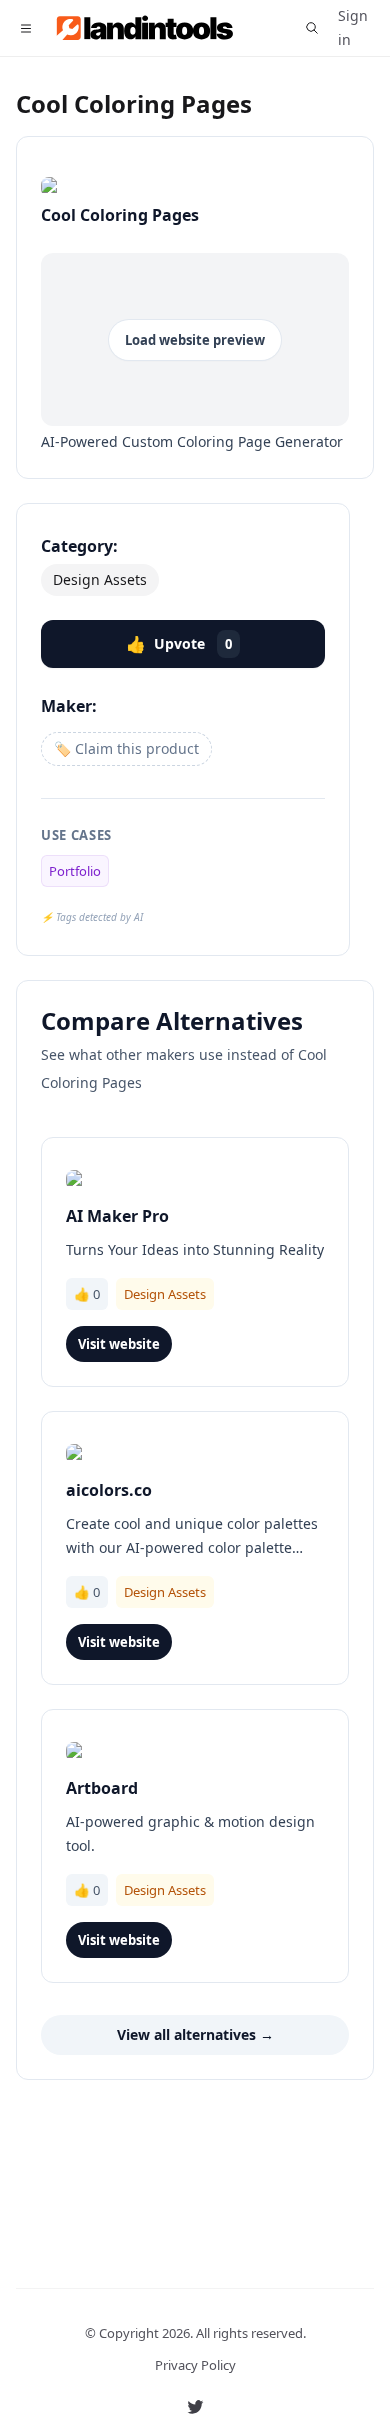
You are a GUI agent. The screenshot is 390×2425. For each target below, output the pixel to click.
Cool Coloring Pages (134, 103)
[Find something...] (312, 28)
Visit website (119, 1344)
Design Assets (100, 579)
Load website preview (195, 340)
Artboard (102, 1788)
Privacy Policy (195, 2365)
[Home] (154, 28)
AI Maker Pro (117, 1216)
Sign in (353, 27)
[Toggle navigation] (25, 28)
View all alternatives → (195, 2034)
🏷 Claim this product (126, 748)
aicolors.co (109, 1490)
